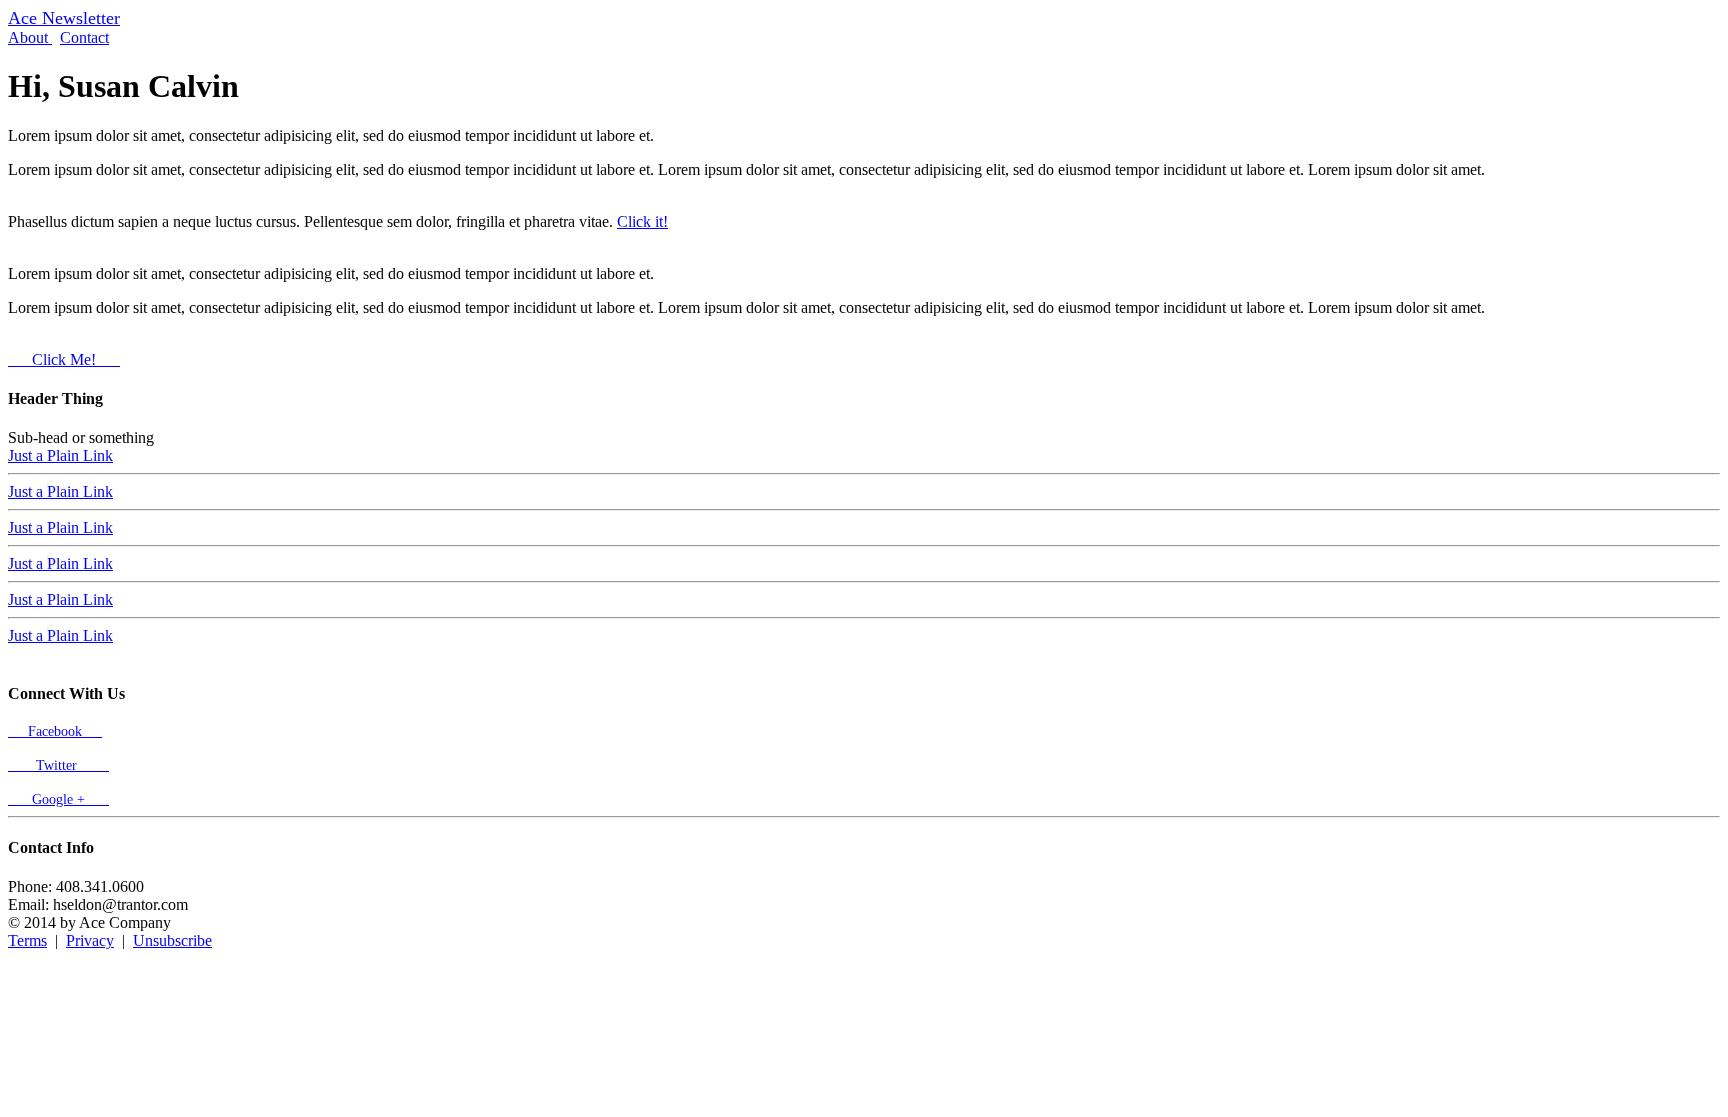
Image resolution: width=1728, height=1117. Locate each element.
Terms (27, 940)
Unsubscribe (172, 940)
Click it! (642, 221)
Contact (84, 37)
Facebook (55, 731)
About (30, 37)
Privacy (90, 940)
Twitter (58, 765)
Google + (58, 799)
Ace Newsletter (64, 18)
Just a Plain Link (60, 455)
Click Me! (64, 359)
